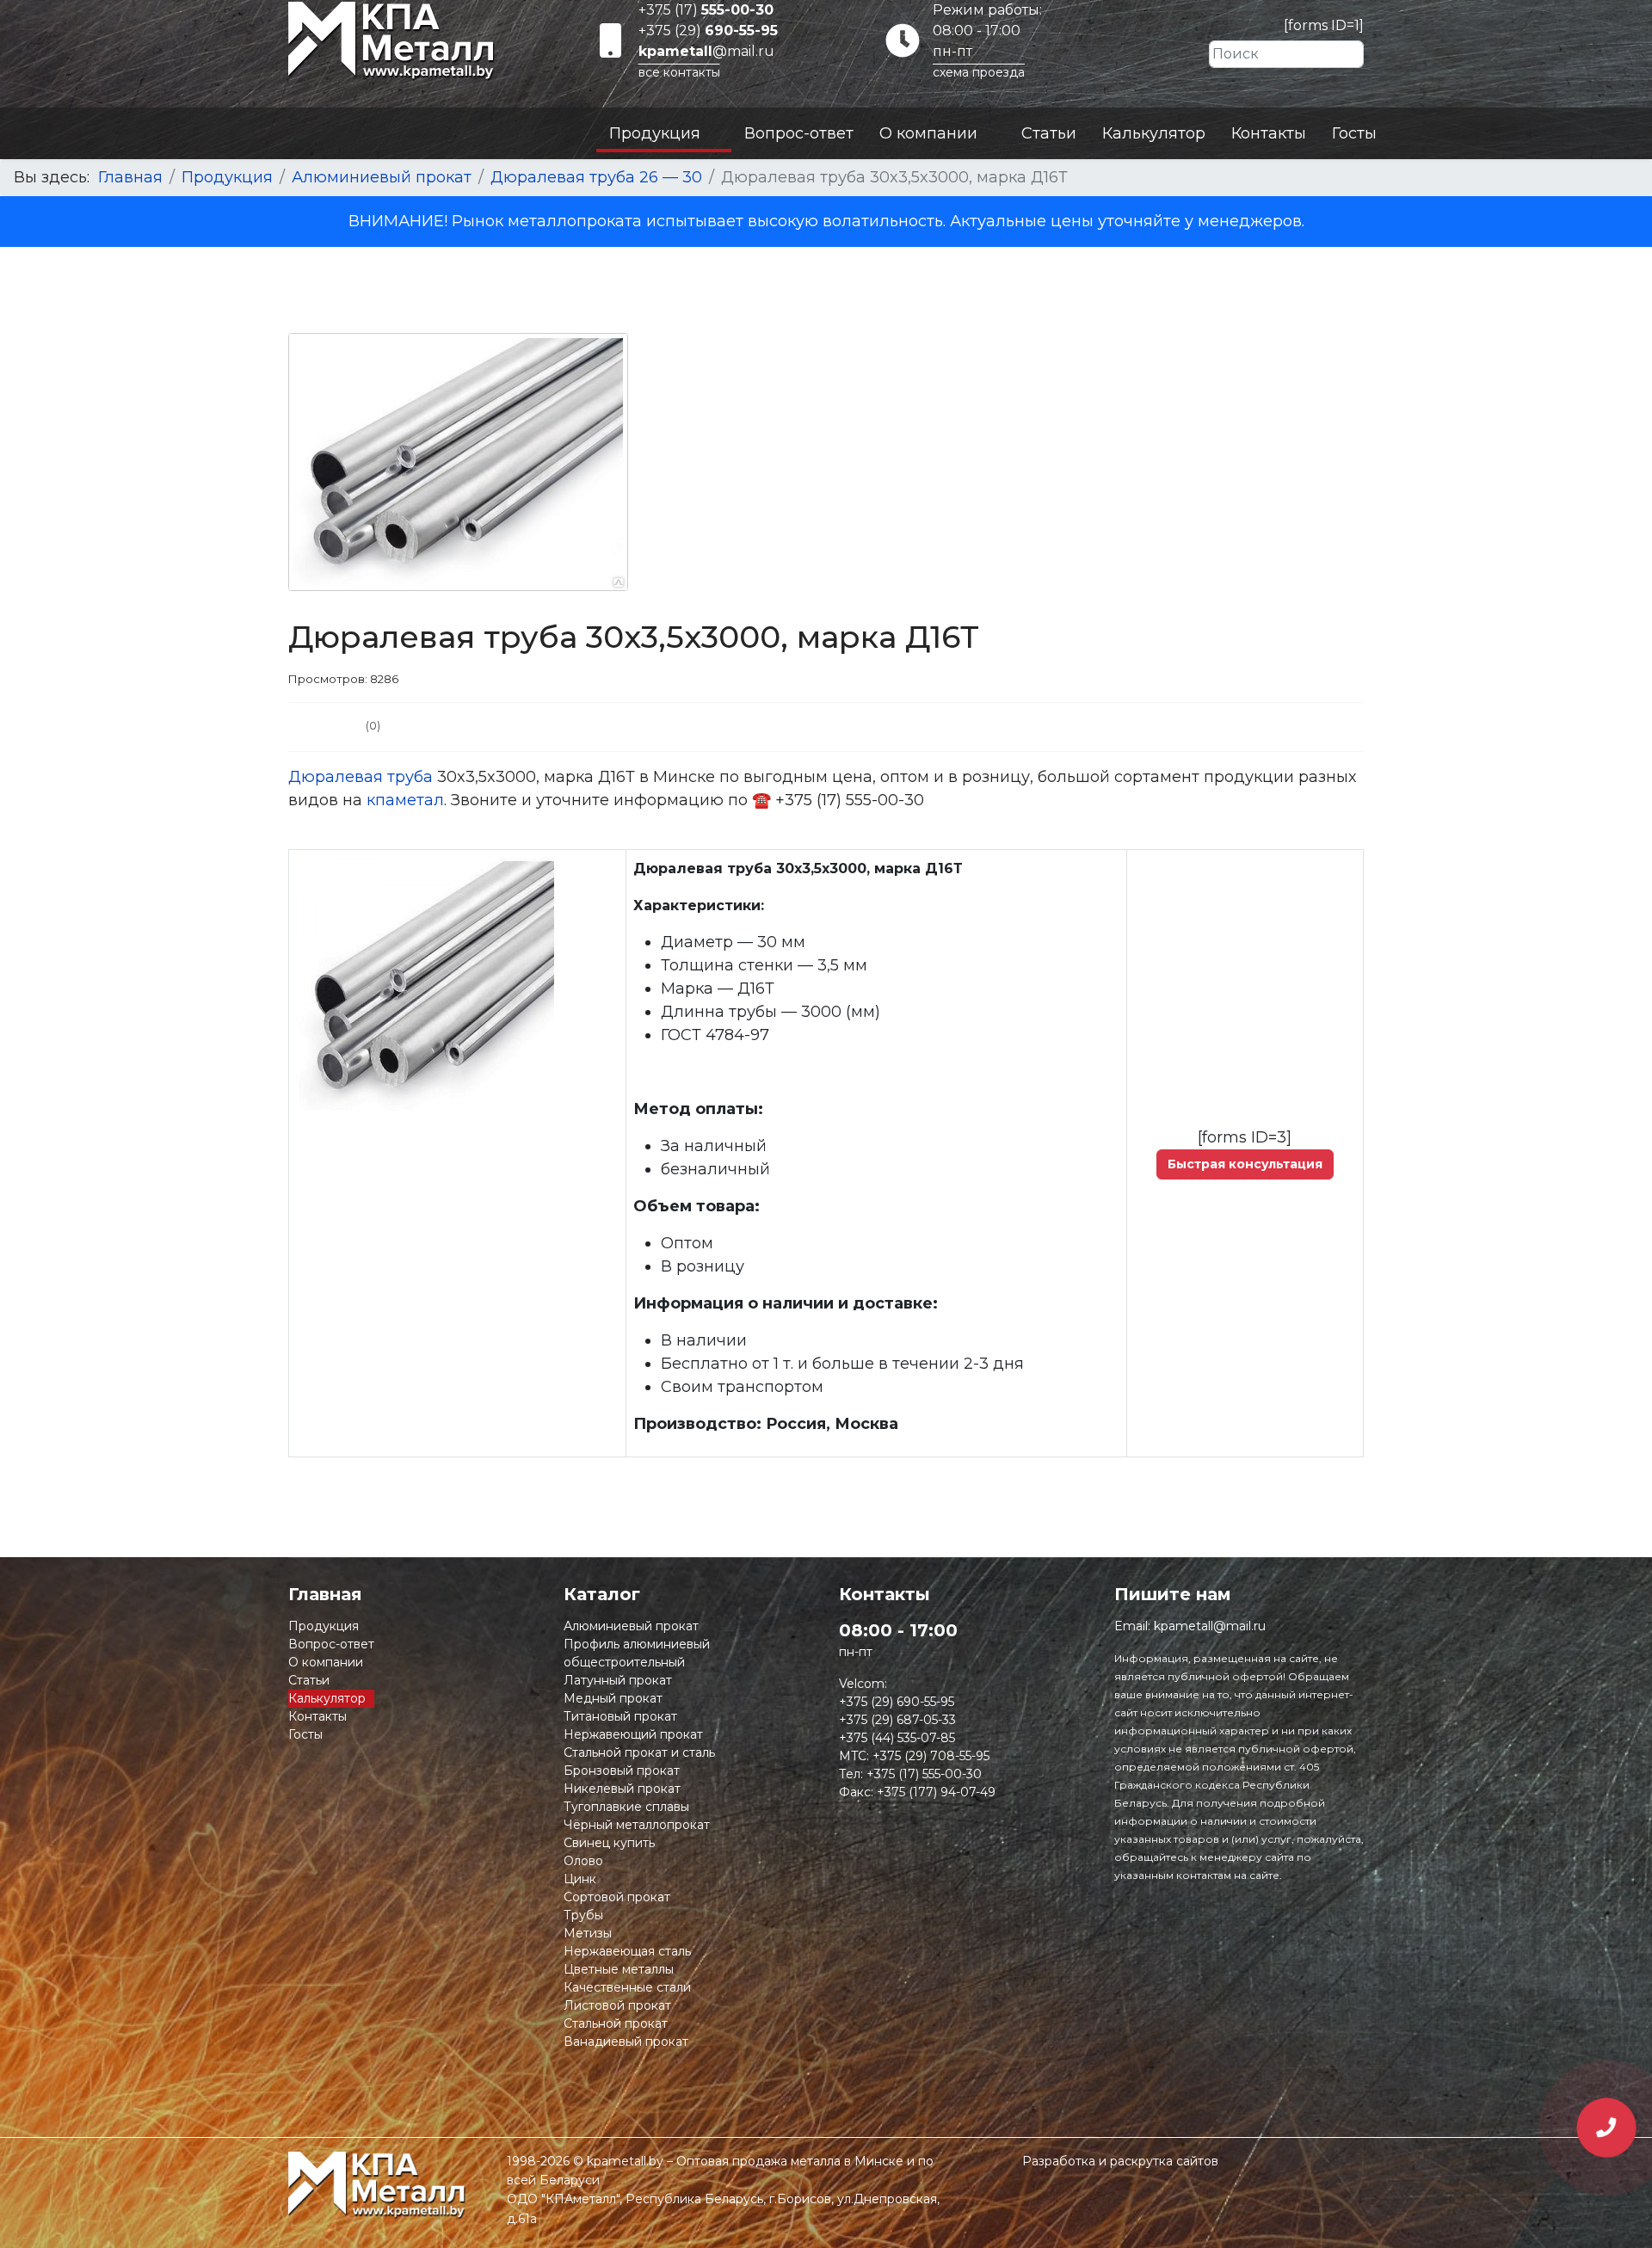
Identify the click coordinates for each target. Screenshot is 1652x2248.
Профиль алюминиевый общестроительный (637, 1653)
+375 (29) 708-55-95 (931, 1756)
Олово (583, 1861)
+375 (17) (706, 10)
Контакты (1269, 133)
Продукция (655, 133)
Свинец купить (609, 1843)
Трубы (583, 1915)
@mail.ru (706, 51)
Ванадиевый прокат (626, 2042)
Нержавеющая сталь (627, 1951)
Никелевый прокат (622, 1789)
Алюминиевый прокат (631, 1626)
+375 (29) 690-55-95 (897, 1702)
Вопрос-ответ (799, 133)
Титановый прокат (620, 1716)
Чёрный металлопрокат (637, 1825)
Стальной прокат (616, 2023)
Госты (1354, 133)
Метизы (588, 1933)
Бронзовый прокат (622, 1771)
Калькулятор (1154, 133)
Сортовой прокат (617, 1897)
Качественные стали (627, 1987)
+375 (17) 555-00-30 (924, 1774)
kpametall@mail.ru (1210, 1626)
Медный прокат (613, 1698)
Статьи (1049, 133)
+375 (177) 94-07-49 (936, 1792)
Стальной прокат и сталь (639, 1752)
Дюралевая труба (361, 777)
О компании (928, 133)
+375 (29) (708, 31)
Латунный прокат (618, 1680)
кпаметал (405, 800)
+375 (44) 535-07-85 (897, 1738)
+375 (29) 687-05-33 (897, 1720)
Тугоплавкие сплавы (626, 1807)
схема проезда (979, 72)
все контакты (679, 72)
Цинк (580, 1879)
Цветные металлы (619, 1969)
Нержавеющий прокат (633, 1734)
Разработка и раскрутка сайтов (1120, 2161)
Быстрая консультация (1245, 1164)
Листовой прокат (617, 2005)
